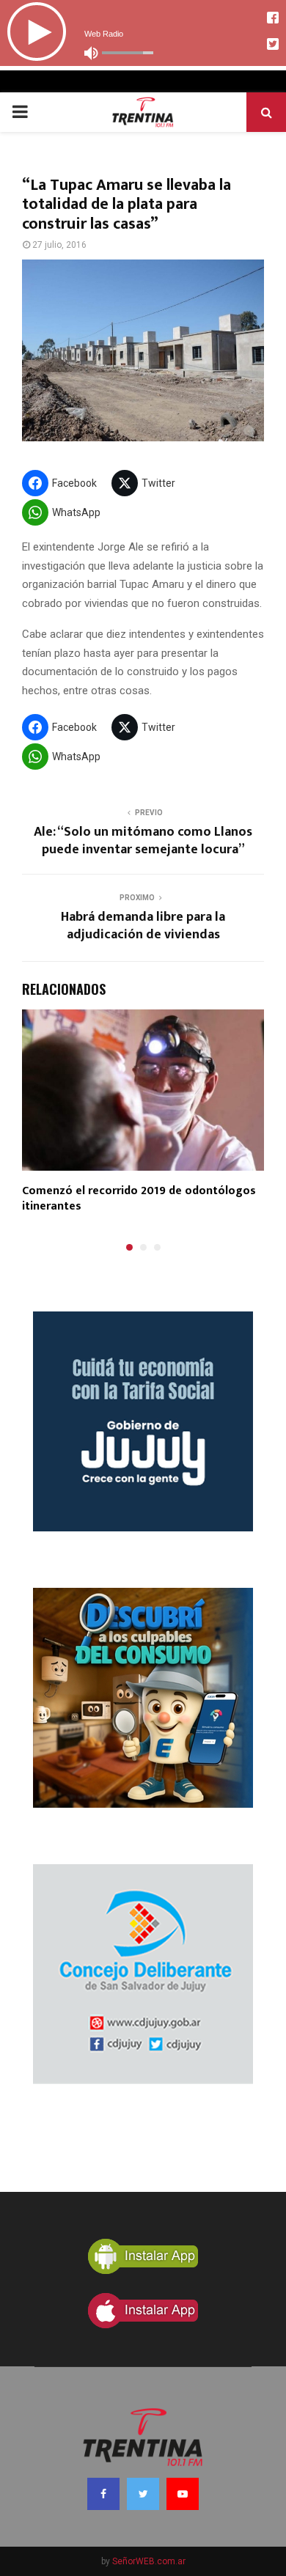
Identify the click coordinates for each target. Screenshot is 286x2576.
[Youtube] (183, 2494)
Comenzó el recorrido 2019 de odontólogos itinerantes (139, 1199)
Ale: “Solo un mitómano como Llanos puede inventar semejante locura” (143, 841)
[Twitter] (143, 2494)
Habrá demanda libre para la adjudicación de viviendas (143, 926)
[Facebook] (103, 2494)
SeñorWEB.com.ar (149, 2561)
